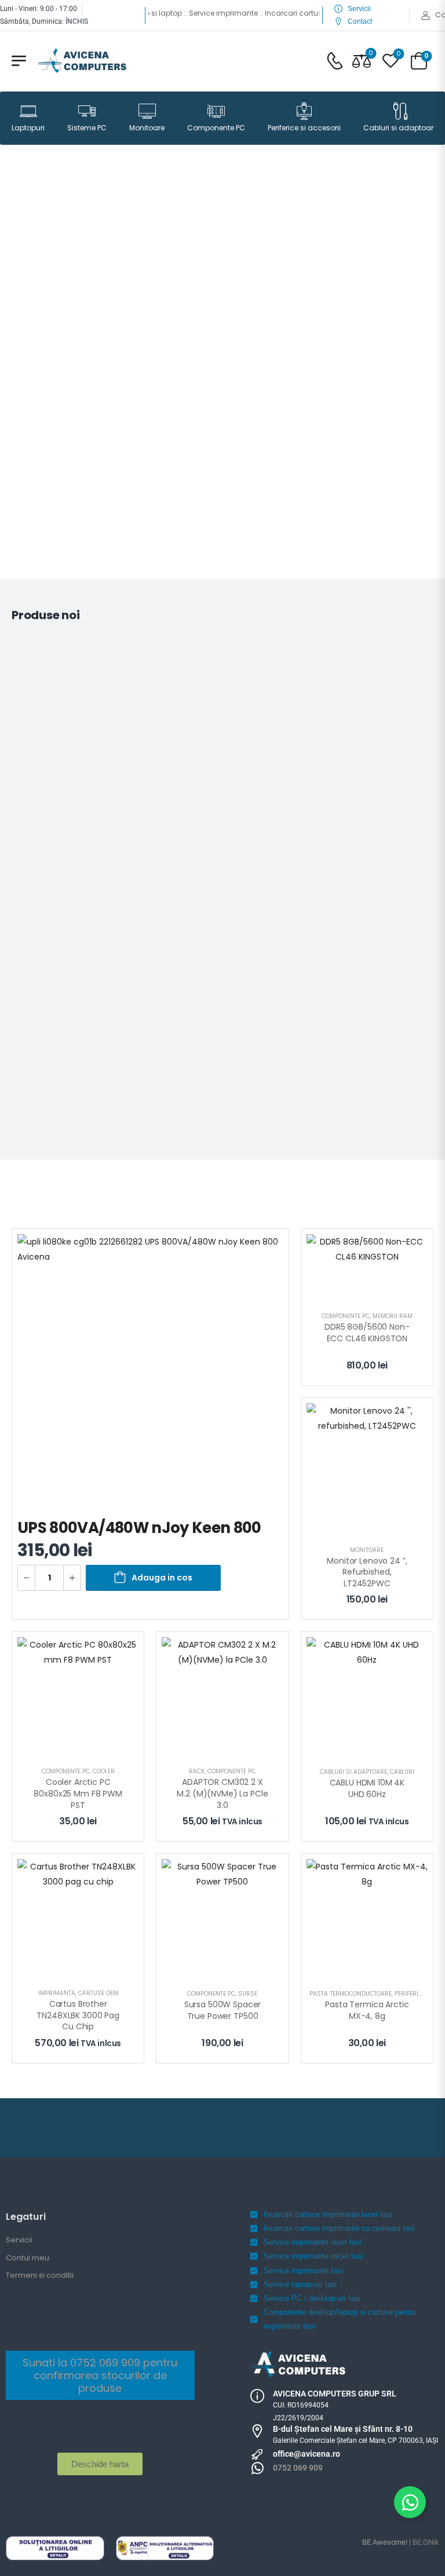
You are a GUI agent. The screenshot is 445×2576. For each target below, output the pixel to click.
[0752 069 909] (257, 2468)
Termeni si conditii (40, 2275)
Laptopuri (28, 128)
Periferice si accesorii (304, 128)
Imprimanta (57, 1993)
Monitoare (147, 128)
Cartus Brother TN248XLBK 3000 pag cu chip (79, 2015)
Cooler (104, 1771)
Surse (248, 1994)
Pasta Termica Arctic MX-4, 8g (368, 2010)
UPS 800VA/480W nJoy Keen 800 (139, 1528)
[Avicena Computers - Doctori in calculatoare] (82, 61)
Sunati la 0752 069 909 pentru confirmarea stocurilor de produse (100, 2375)
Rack (197, 1771)
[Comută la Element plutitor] (410, 2502)
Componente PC (216, 128)
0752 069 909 (298, 2468)
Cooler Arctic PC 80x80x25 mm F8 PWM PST (79, 1793)
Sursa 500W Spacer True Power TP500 (224, 2010)
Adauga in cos (162, 1578)
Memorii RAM (393, 1316)
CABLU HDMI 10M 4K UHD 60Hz (369, 1788)
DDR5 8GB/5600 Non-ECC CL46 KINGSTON (367, 1333)
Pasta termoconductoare (351, 1994)
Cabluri (402, 1772)
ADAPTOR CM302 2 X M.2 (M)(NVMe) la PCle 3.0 (223, 1793)
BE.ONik (426, 2542)
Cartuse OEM (98, 1993)
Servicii (19, 2240)
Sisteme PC (87, 128)
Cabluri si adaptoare (400, 128)
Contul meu (28, 2258)
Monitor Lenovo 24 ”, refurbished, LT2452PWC (368, 1572)
